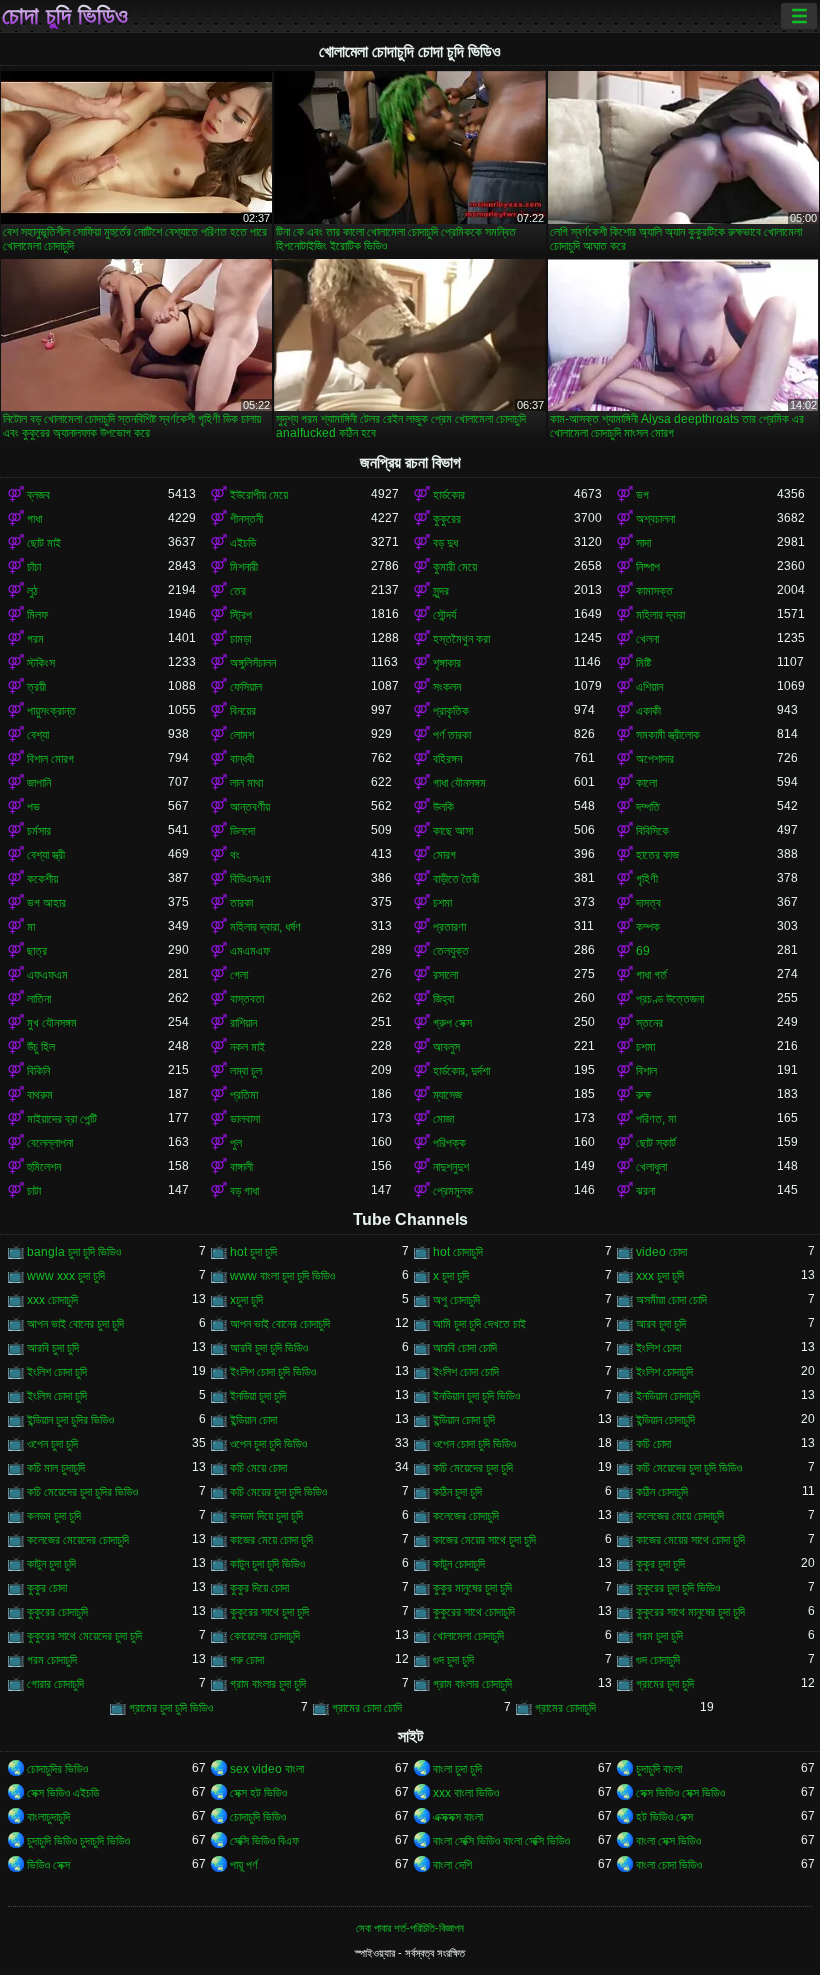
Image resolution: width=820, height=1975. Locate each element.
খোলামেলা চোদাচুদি (468, 1636)
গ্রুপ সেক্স (452, 1023)
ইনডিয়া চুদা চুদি (258, 1396)
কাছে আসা (453, 831)
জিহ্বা (443, 999)
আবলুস (446, 1047)
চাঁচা (34, 567)
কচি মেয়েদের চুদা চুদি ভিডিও (689, 1468)
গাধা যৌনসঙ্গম (459, 783)
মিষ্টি (643, 663)
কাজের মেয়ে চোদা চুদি (271, 1540)
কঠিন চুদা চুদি (457, 1492)
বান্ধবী (242, 759)
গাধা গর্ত (651, 975)
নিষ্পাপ (648, 567)
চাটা (34, 1191)
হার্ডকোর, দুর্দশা (461, 1071)
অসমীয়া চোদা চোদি (671, 1300)
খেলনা (647, 639)
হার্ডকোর (449, 495)
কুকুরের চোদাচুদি (57, 1612)
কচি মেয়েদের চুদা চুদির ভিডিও (82, 1492)
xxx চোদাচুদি (52, 1300)
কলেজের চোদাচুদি (466, 1516)
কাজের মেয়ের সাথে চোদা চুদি (690, 1540)
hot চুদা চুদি (253, 1252)
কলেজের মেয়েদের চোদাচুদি (78, 1540)
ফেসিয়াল (246, 687)
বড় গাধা (244, 1191)
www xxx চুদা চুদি (66, 1276)
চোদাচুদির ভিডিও (57, 1769)
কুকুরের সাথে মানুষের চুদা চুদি (690, 1612)
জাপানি (39, 783)
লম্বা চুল (246, 1071)
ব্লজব (38, 495)
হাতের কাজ (657, 855)
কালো (646, 783)
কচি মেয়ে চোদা (258, 1468)
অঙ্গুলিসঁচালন (253, 663)
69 (643, 951)
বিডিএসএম (250, 879)
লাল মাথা (246, 783)
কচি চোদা (653, 1444)
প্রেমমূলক (453, 1191)
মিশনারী (244, 567)
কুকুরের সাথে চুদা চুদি (269, 1612)
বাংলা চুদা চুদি (457, 1769)
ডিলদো (242, 831)
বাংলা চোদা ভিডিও (669, 1865)
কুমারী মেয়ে (455, 567)
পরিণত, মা (656, 1119)
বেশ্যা (38, 735)
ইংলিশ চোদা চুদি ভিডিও (273, 1372)
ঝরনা (645, 1191)
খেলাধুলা (651, 1167)
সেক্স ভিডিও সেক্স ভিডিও (680, 1793)
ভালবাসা (245, 1119)
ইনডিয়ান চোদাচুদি (668, 1396)
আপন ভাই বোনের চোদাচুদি (280, 1324)
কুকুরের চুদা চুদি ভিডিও (678, 1588)
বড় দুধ (445, 543)
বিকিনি (38, 1071)
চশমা (442, 903)
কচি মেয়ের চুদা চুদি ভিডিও (278, 1492)
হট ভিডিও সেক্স (664, 1817)
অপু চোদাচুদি (456, 1300)
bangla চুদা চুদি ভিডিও (74, 1252)
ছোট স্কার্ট (656, 1143)
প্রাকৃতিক (451, 711)
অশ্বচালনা (655, 519)
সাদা (643, 543)
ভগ (642, 495)
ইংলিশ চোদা (658, 1348)
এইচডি (243, 543)
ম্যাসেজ (447, 1095)
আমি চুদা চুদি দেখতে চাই (479, 1324)
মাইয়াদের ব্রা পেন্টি (62, 1119)
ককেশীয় (42, 879)
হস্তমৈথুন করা (461, 639)
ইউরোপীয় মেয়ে (259, 495)
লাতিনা (39, 999)
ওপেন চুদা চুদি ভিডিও (268, 1444)
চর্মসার (39, 831)
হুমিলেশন (44, 1167)
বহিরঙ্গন (447, 759)
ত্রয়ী (36, 687)
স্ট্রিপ (241, 615)
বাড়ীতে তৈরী (456, 879)
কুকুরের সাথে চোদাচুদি (474, 1612)
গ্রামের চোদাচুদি (565, 1708)
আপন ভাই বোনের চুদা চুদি (75, 1324)
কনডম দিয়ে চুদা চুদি (266, 1516)
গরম (35, 639)
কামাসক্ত (654, 591)
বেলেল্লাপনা (50, 1143)
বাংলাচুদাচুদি (48, 1817)
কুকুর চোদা (47, 1588)
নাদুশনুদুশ (451, 1167)
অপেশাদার (655, 759)
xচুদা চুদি (246, 1300)
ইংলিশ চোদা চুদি (57, 1372)
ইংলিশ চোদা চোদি (466, 1372)
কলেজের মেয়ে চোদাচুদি (680, 1516)
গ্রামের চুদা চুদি (665, 1684)
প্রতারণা (449, 927)
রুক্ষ (643, 1095)
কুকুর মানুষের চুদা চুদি (472, 1588)
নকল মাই (247, 1047)
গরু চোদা (247, 1660)
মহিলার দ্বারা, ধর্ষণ (265, 927)
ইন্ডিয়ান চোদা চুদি (464, 1420)
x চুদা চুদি (451, 1276)
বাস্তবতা (247, 999)
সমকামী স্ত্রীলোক (668, 735)
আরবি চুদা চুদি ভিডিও (269, 1348)
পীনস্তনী (246, 519)
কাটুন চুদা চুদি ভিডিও (267, 1564)
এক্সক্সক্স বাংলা (458, 1817)
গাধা (34, 519)
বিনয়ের (243, 711)
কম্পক (648, 927)
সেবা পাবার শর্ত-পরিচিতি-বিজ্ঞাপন (410, 1928)
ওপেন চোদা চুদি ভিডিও (474, 1444)
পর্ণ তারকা (452, 735)
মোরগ (444, 855)
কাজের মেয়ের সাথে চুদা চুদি (484, 1540)
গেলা (239, 975)
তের (238, 591)
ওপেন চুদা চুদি (52, 1444)
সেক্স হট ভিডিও (258, 1793)
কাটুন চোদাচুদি (459, 1564)
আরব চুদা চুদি (661, 1324)
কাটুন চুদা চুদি (51, 1564)
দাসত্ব (648, 903)
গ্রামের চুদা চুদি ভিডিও (171, 1708)
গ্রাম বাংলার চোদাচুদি (472, 1684)
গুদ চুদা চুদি (453, 1660)
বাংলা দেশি (452, 1865)
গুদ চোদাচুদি (658, 1660)
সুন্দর (441, 591)
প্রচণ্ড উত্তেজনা (670, 999)
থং (235, 855)
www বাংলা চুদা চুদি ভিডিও (282, 1276)
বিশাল (646, 1071)
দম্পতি (648, 807)
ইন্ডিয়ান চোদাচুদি (665, 1420)
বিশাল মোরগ (50, 759)
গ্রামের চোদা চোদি (367, 1708)
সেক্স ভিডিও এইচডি (63, 1793)
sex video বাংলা (267, 1769)
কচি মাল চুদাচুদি (56, 1468)
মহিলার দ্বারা (660, 615)
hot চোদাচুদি (458, 1252)
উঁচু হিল (41, 1047)
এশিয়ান (649, 687)
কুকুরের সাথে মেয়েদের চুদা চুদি (84, 1636)
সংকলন (447, 687)
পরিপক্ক (449, 1143)
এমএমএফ (250, 951)
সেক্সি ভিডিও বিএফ (264, 1841)
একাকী (648, 711)
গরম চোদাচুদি (52, 1660)
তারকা (241, 903)
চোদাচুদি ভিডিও (258, 1817)
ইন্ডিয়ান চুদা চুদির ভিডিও (70, 1420)
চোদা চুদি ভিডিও (65, 16)
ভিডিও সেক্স (48, 1865)
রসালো (445, 975)
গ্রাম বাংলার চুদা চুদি (268, 1684)
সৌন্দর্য (444, 615)
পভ (33, 807)
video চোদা (661, 1252)
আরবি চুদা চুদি (53, 1348)
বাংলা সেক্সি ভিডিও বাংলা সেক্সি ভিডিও (501, 1841)
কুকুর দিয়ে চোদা (259, 1588)
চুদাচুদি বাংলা (659, 1769)
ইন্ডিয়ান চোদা (253, 1420)
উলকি (443, 807)
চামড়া (240, 639)
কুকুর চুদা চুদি (660, 1564)
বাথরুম (40, 1095)
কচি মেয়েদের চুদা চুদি (473, 1468)
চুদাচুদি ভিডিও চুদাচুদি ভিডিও (78, 1841)
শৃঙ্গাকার (447, 663)
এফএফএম (47, 975)
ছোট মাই (44, 543)
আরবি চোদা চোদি (465, 1348)
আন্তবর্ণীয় (250, 807)
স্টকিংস (41, 663)
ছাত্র (37, 951)
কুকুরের (447, 519)
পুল (236, 1143)
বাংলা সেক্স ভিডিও (668, 1841)
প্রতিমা (244, 1095)
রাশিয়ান (243, 1023)
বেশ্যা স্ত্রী (46, 855)
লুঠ (32, 591)
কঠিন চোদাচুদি (662, 1492)
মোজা (443, 1119)
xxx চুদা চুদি (660, 1276)
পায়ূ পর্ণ (244, 1865)
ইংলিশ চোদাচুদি (664, 1372)
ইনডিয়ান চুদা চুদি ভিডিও (476, 1396)
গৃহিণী (647, 879)
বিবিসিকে (652, 831)
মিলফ (37, 615)
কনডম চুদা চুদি (54, 1516)
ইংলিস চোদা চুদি (57, 1396)
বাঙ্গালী (241, 1167)
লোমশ (242, 735)
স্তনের (649, 1023)
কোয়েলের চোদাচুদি (265, 1636)
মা (31, 927)
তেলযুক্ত (451, 951)
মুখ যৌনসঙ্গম (52, 1023)
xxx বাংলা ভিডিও (466, 1793)
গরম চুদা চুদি (659, 1636)
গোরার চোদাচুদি (55, 1684)
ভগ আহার (46, 903)
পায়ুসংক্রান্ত (51, 711)
